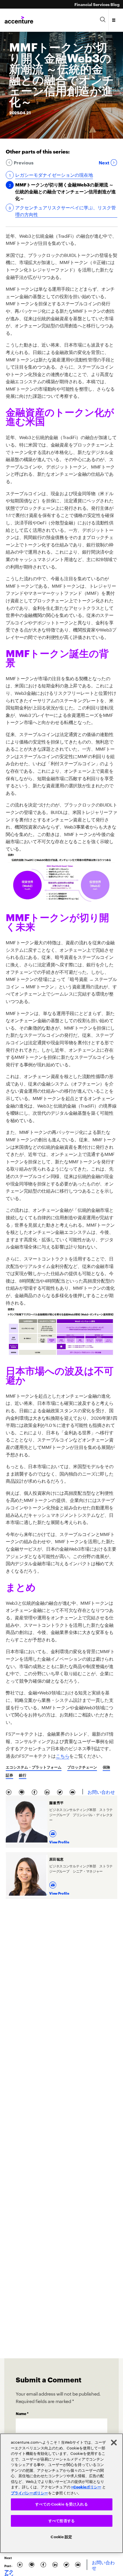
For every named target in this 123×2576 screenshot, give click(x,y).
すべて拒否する (61, 2521)
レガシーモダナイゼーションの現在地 (54, 174)
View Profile (59, 1842)
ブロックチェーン (82, 1767)
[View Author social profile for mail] (53, 1832)
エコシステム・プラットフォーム (34, 1767)
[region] (61, 2493)
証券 (9, 1775)
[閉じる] (114, 2443)
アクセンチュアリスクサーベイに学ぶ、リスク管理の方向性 (66, 211)
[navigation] (114, 20)
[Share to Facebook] (36, 1791)
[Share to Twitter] (61, 1791)
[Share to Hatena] (10, 1791)
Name (22, 2413)
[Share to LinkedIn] (48, 1791)
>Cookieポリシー (86, 2487)
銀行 (23, 1775)
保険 (106, 1767)
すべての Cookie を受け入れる (61, 2504)
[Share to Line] (23, 1791)
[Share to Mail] (73, 1791)
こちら (63, 1755)
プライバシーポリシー (29, 2493)
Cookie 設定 (61, 2537)
